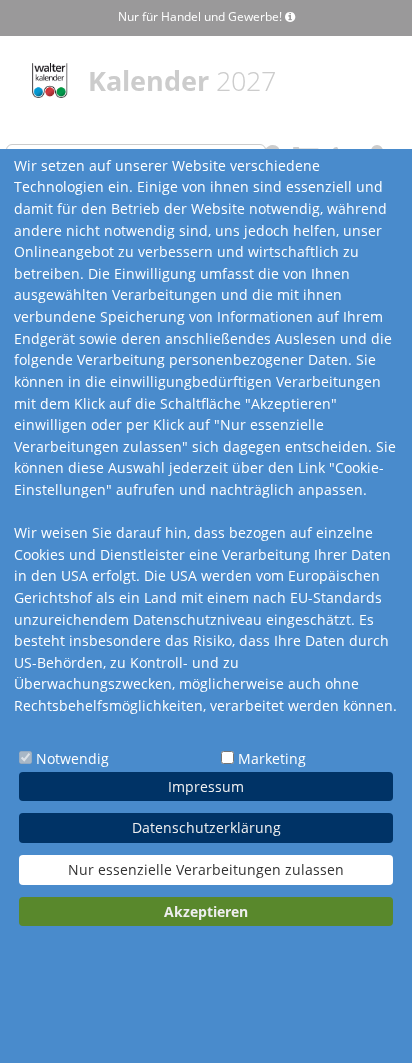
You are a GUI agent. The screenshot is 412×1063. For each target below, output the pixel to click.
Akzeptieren (206, 911)
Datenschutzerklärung (206, 827)
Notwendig (72, 758)
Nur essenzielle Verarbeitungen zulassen (206, 869)
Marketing (272, 758)
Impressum (206, 786)
